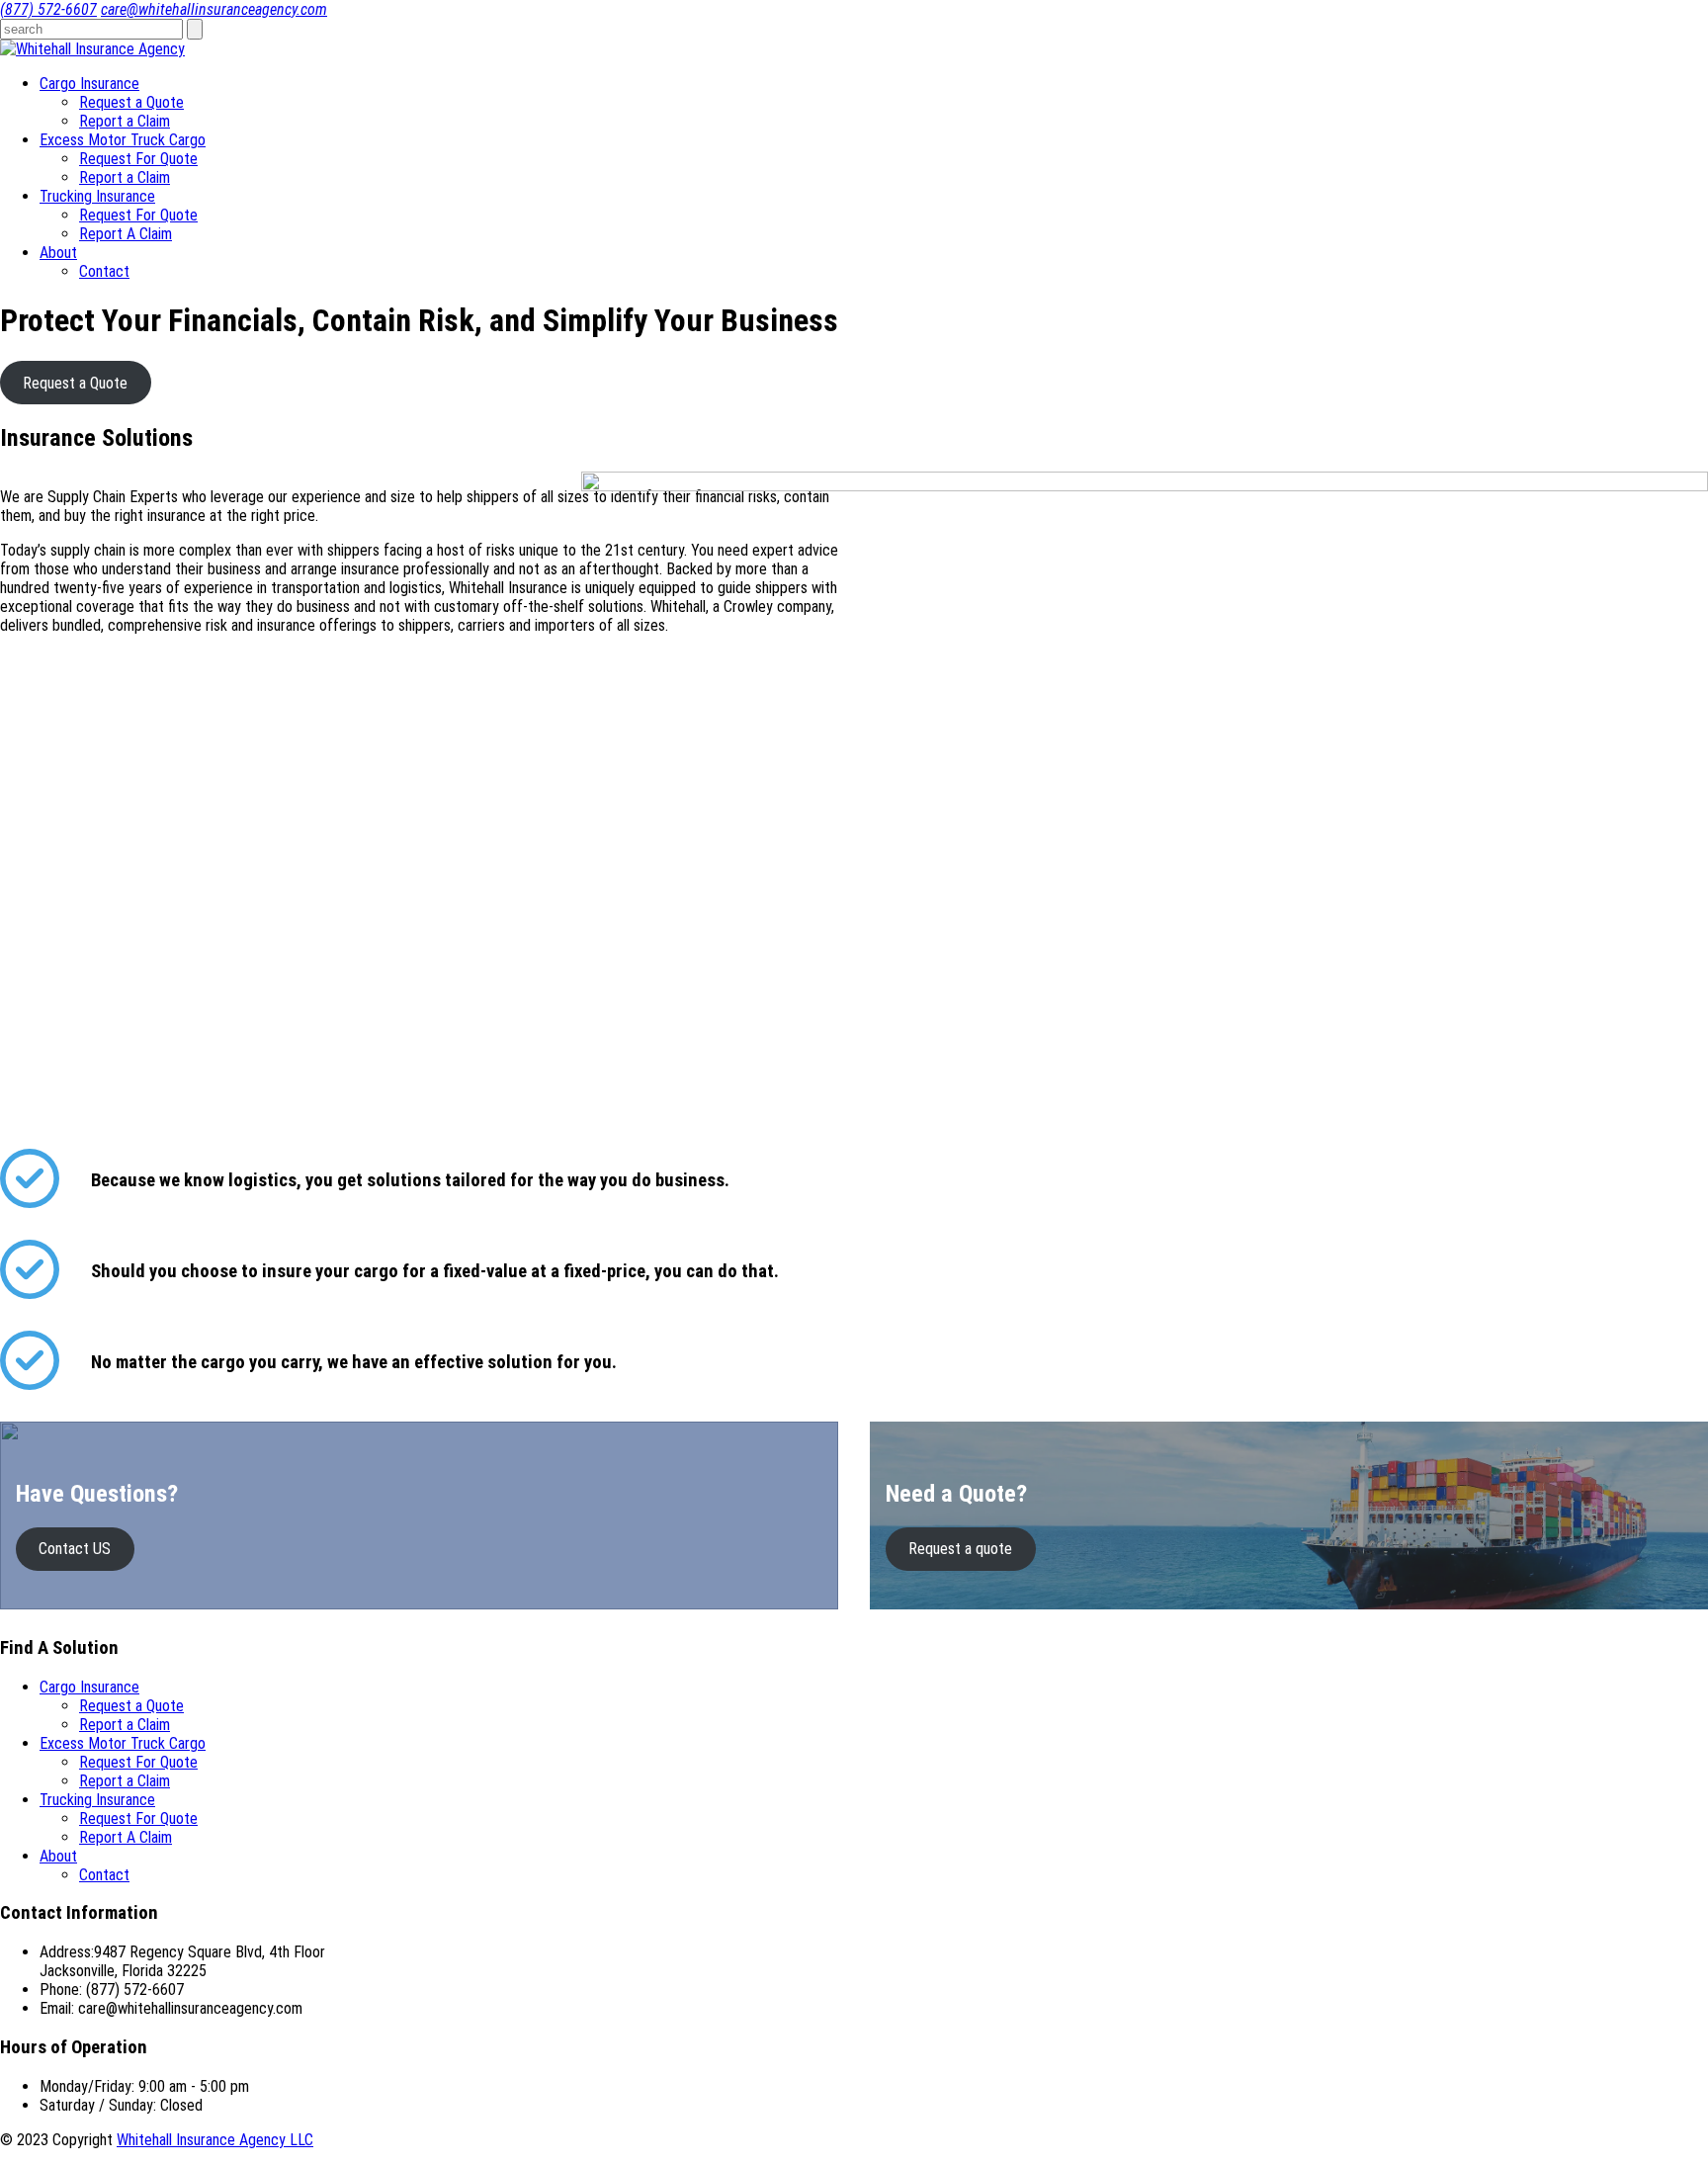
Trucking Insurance (97, 196)
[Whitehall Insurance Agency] (92, 49)
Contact (104, 271)
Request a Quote (131, 102)
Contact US (75, 1549)
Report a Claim (125, 121)
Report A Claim (126, 234)
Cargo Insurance (89, 84)
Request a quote (960, 1549)
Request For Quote (138, 159)
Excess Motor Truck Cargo (123, 140)
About (58, 253)
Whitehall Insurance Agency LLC (215, 2140)
